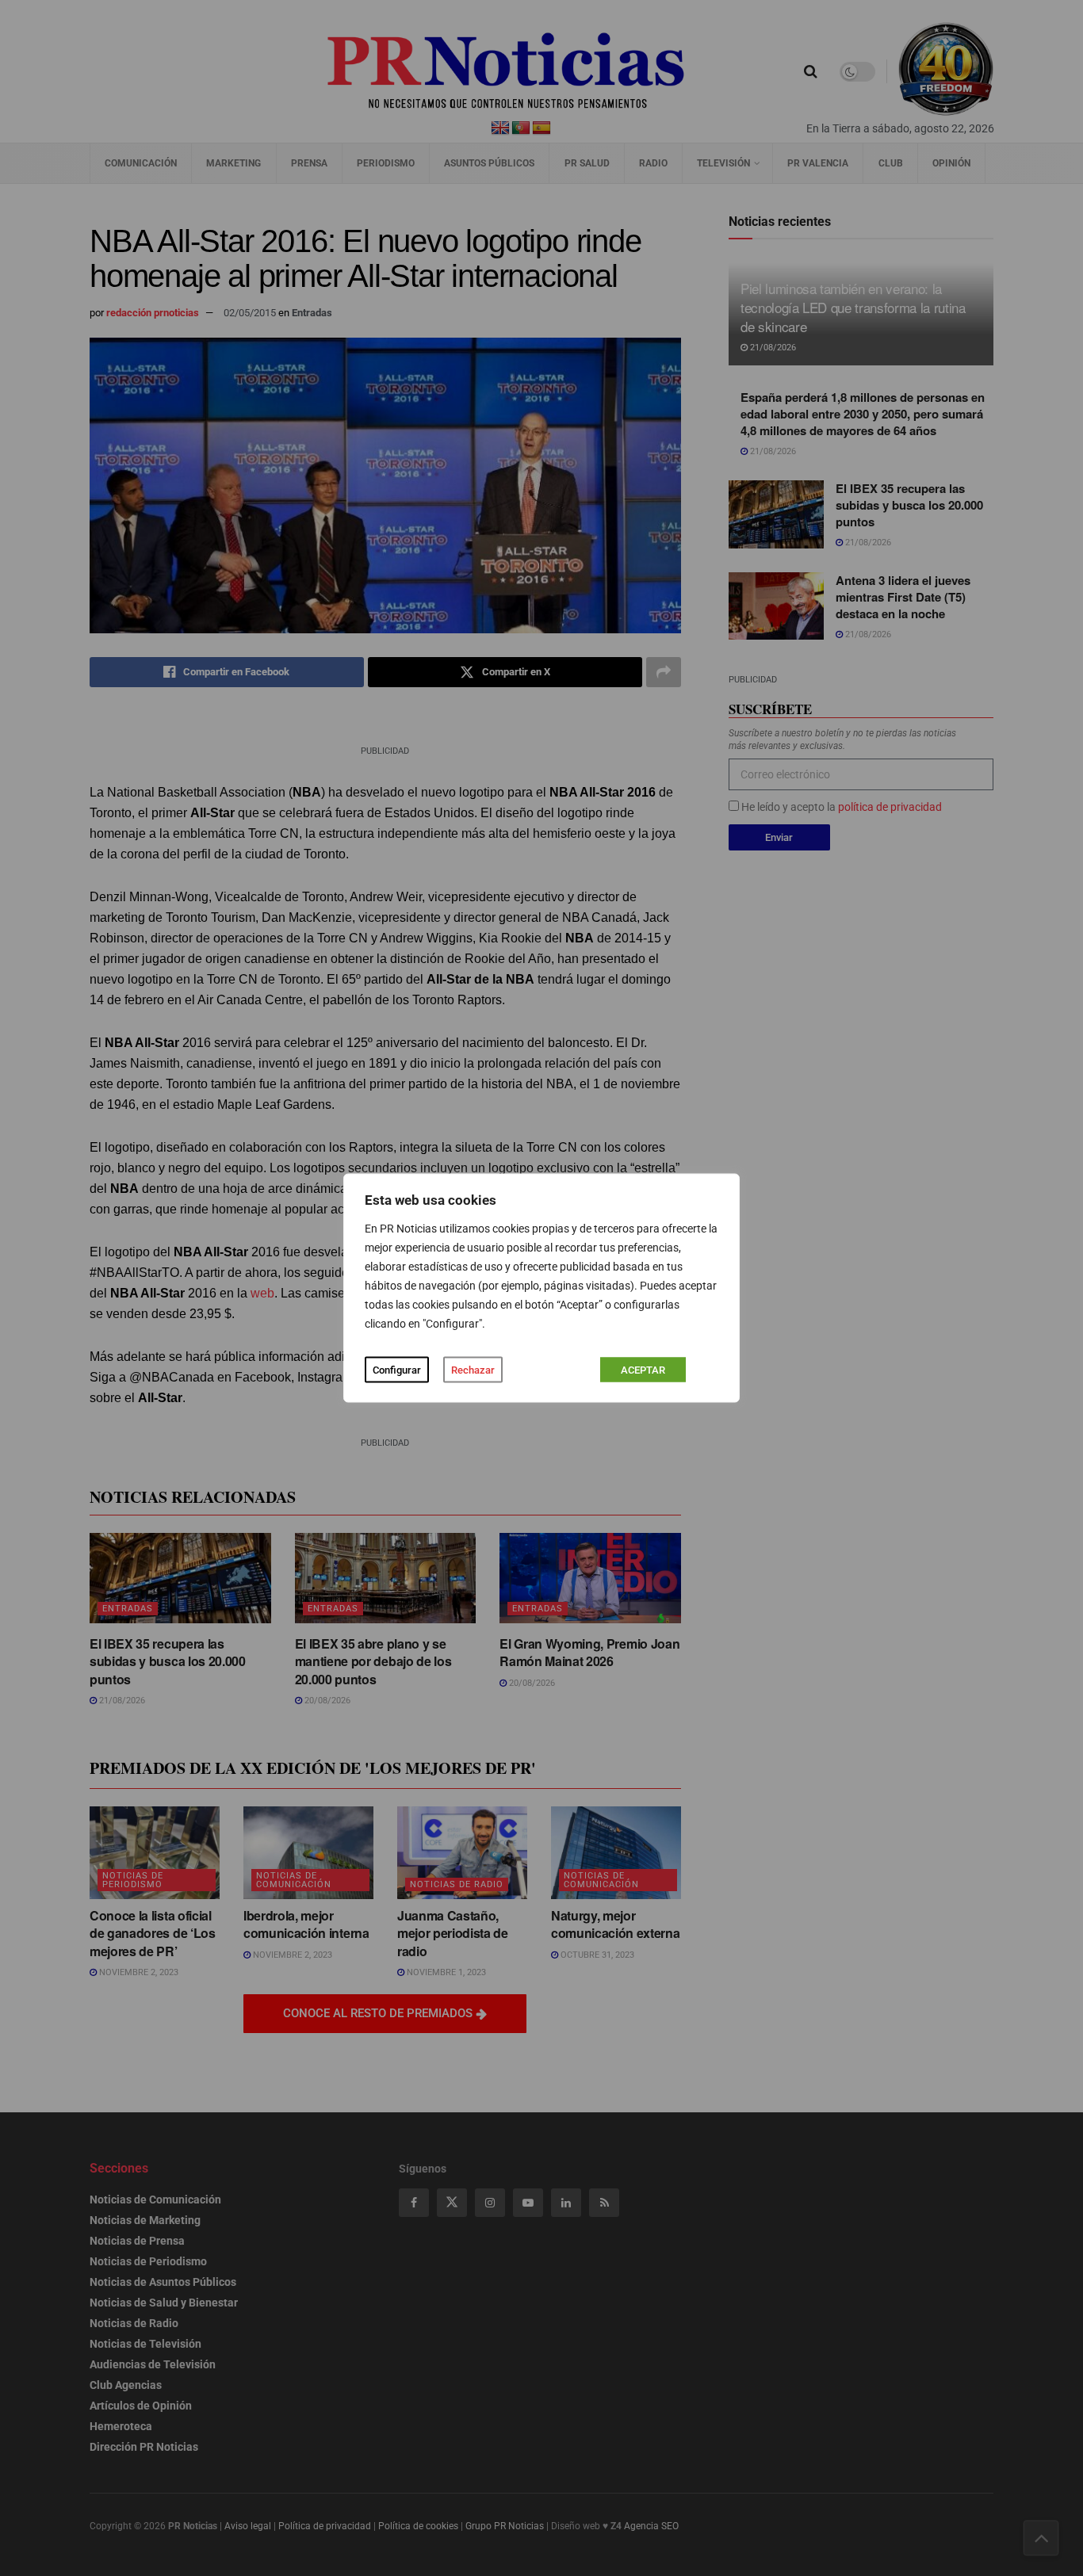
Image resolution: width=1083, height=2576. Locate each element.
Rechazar (473, 1370)
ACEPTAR (643, 1370)
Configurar (397, 1370)
